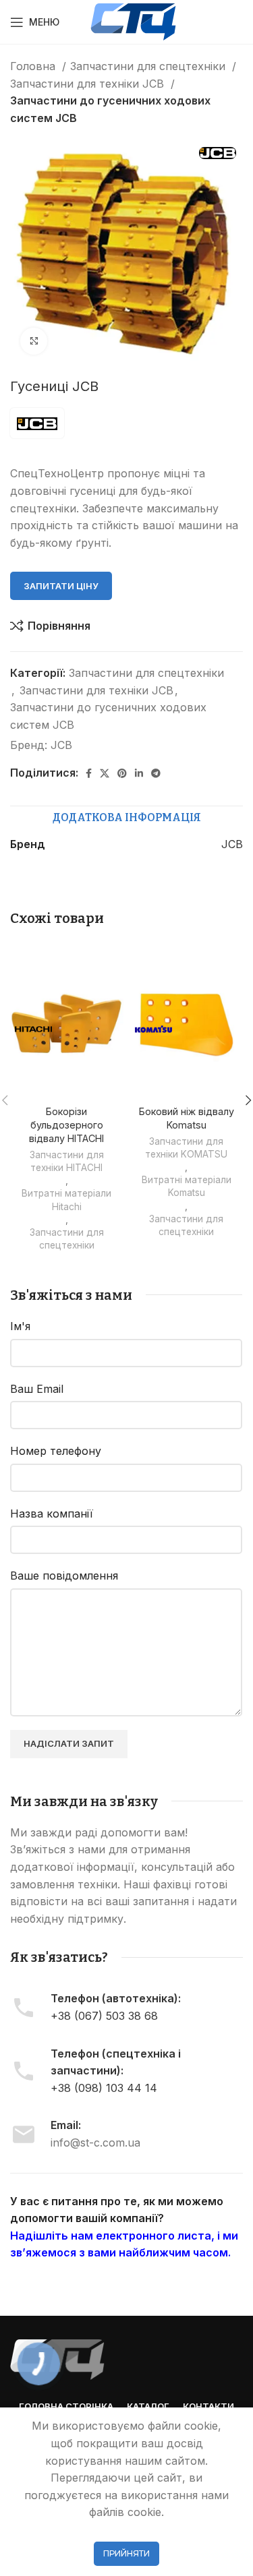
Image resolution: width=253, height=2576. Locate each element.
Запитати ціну (61, 586)
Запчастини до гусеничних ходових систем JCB (110, 109)
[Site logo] (133, 21)
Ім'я (20, 1326)
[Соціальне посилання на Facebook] (89, 773)
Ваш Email (37, 1389)
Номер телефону (56, 1451)
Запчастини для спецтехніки (149, 66)
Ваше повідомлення (64, 1576)
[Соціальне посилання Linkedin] (139, 773)
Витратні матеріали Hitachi (66, 1200)
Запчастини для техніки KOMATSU (186, 1148)
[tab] (127, 818)
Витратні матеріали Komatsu (187, 1186)
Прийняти (126, 2553)
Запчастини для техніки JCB (89, 84)
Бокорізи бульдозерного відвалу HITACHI (66, 1125)
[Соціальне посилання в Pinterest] (122, 773)
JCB (61, 745)
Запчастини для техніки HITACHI (67, 1161)
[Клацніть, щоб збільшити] (34, 341)
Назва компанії (52, 1514)
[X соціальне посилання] (105, 773)
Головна (34, 66)
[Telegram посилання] (156, 773)
